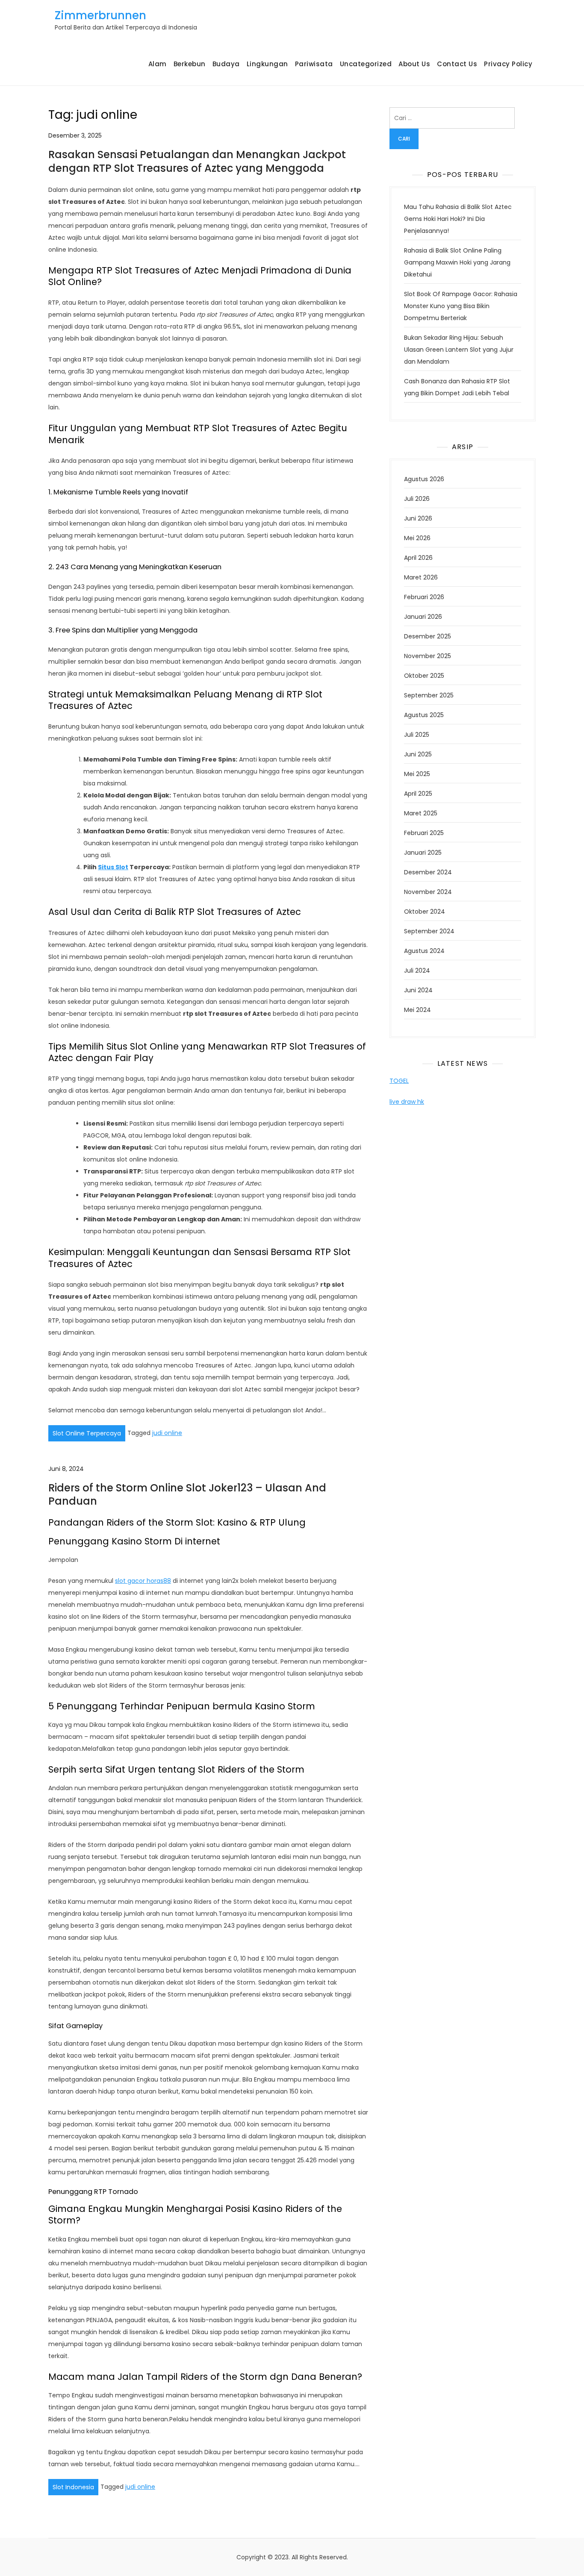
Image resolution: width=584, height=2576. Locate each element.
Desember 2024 (428, 872)
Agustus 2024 (424, 951)
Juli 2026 (417, 499)
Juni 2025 (418, 754)
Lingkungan (267, 64)
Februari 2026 (424, 597)
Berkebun (190, 64)
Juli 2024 (417, 970)
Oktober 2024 (425, 912)
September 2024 (429, 931)
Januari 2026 (423, 617)
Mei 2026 (417, 538)
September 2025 (429, 695)
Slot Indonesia (73, 2487)
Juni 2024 (418, 990)
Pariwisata (314, 64)
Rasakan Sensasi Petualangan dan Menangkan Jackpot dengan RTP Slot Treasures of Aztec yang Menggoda (197, 161)
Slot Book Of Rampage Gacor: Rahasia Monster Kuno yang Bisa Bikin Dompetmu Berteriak (461, 306)
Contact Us (457, 64)
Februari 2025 (424, 833)
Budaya (226, 64)
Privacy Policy (508, 64)
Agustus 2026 (424, 479)
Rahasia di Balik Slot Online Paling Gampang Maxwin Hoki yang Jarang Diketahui (457, 262)
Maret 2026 (421, 577)
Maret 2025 (421, 813)
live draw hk (407, 1102)
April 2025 (418, 794)
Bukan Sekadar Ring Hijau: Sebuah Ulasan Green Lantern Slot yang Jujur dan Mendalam (459, 350)
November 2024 (428, 892)
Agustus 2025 (424, 715)
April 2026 (418, 558)
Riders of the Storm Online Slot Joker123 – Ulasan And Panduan (187, 1494)
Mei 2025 (417, 774)
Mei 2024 (417, 1010)
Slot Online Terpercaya (87, 1433)
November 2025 (428, 656)
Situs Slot (113, 867)
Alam (158, 64)
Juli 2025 (417, 735)
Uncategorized (366, 64)
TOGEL (399, 1081)
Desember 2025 (428, 636)
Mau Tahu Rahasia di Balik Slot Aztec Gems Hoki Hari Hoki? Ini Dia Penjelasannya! (458, 219)
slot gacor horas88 (143, 1581)
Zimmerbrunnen (100, 15)
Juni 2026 (418, 518)
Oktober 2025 (424, 676)
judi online (167, 1433)
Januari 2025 (423, 853)
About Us (414, 64)
